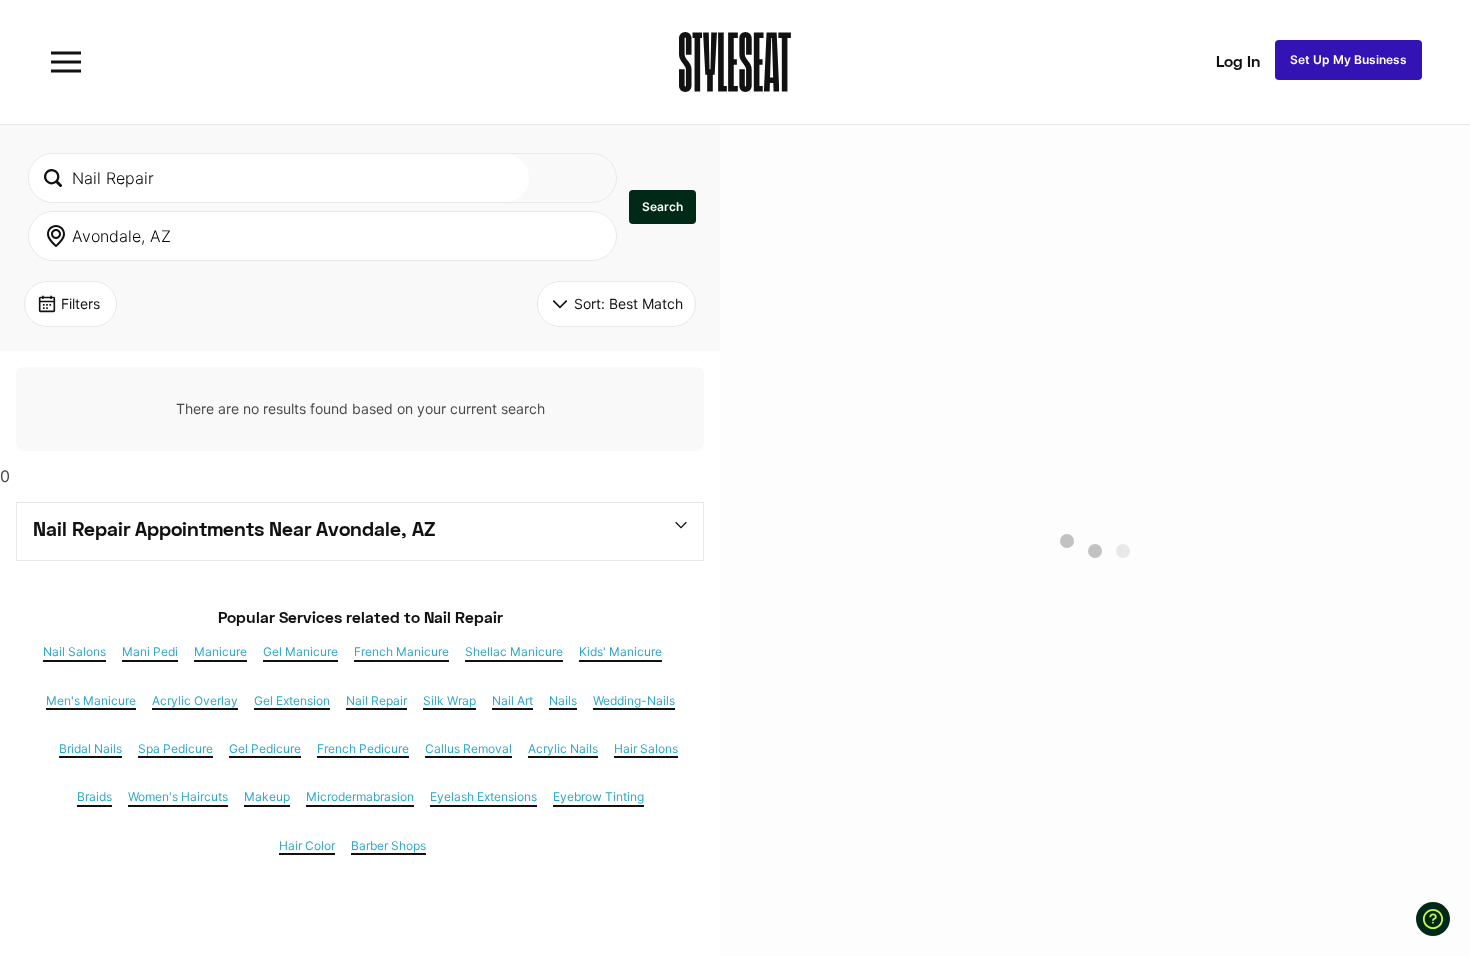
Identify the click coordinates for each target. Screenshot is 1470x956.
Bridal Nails (90, 749)
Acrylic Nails (563, 749)
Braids (94, 797)
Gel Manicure (300, 652)
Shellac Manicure (514, 652)
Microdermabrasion (360, 797)
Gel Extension (292, 701)
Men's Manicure (91, 701)
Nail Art (512, 701)
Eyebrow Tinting (598, 797)
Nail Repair (376, 701)
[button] (662, 207)
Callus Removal (468, 749)
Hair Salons (646, 749)
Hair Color (307, 846)
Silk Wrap (449, 701)
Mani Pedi (150, 652)
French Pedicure (363, 749)
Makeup (267, 797)
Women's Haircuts (178, 797)
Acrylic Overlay (195, 701)
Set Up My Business (1348, 59)
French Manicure (401, 652)
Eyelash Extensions (483, 797)
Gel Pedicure (265, 749)
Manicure (220, 652)
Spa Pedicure (175, 749)
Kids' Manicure (620, 652)
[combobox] (279, 178)
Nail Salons (74, 652)
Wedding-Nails (634, 701)
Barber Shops (388, 846)
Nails (563, 701)
